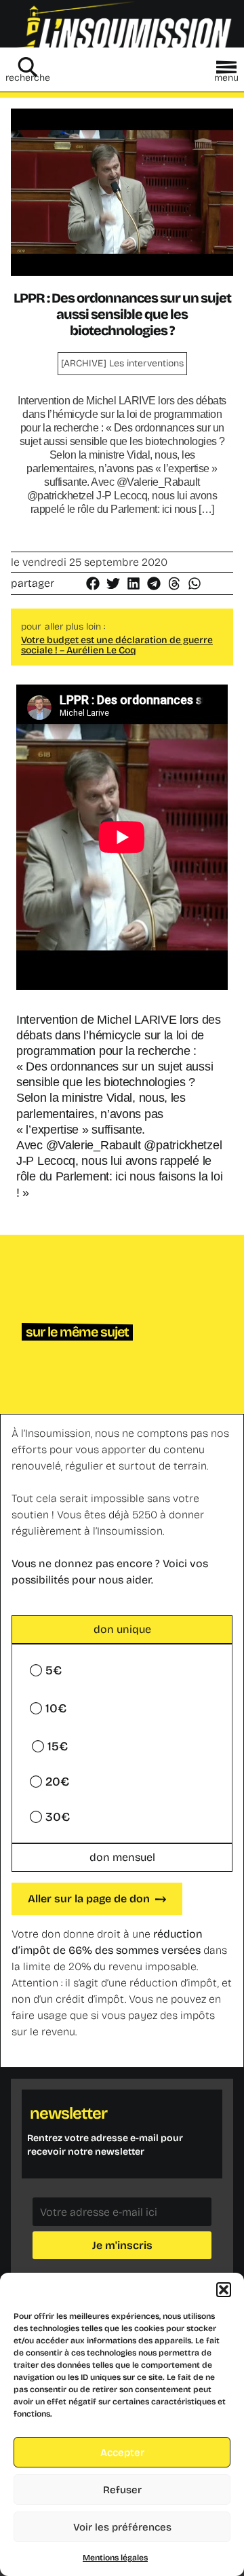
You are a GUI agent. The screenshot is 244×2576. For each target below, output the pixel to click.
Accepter (122, 2453)
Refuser (122, 2490)
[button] (224, 2290)
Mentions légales (115, 2558)
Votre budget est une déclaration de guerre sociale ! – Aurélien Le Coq (117, 645)
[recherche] (28, 67)
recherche (28, 78)
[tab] (122, 1630)
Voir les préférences (122, 2527)
